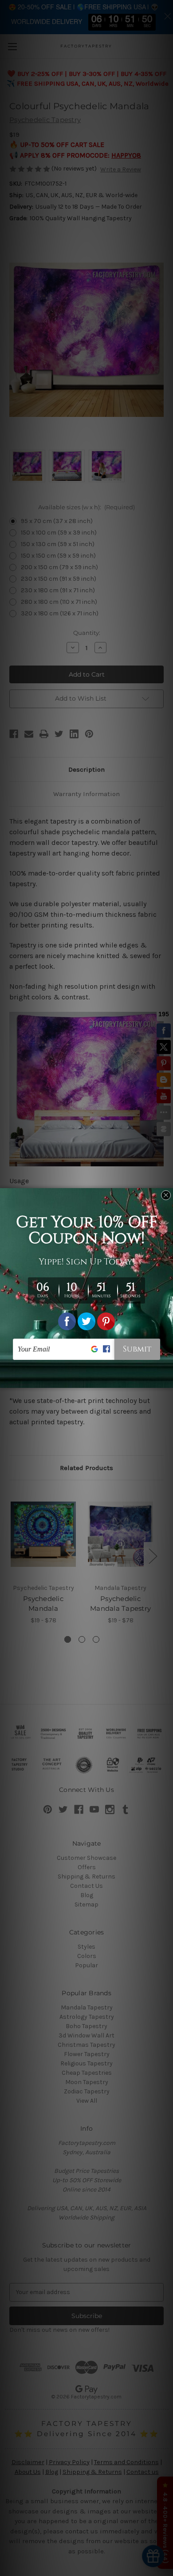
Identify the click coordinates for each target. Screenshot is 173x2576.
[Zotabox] (167, 1380)
